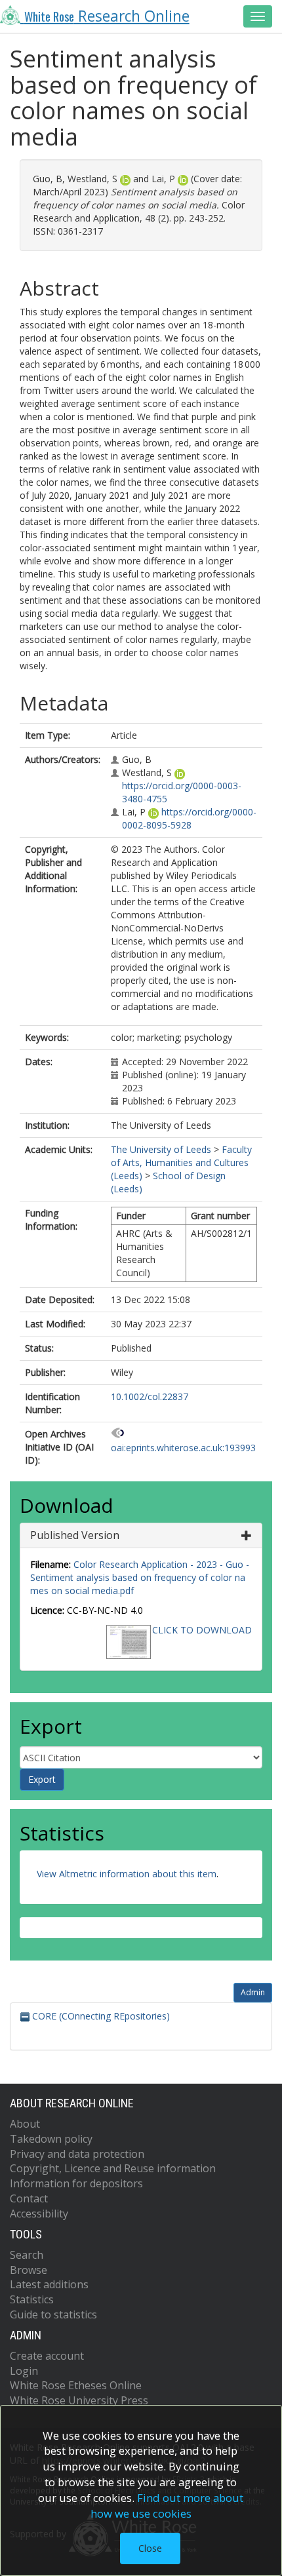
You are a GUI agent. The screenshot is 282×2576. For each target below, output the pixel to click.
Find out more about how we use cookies (167, 2506)
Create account (47, 2356)
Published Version (75, 1535)
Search (27, 2255)
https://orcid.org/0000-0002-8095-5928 (189, 818)
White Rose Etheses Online (76, 2385)
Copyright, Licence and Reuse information (113, 2168)
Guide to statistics (53, 2314)
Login (24, 2371)
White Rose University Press (79, 2400)
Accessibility (39, 2214)
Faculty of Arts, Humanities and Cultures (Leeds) (181, 1162)
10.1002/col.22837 (150, 1396)
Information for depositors (76, 2183)
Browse (29, 2270)
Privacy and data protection (77, 2154)
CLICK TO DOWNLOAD (202, 1630)
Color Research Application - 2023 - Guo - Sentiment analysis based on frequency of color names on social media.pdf (140, 1577)
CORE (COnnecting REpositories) (100, 2016)
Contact (29, 2198)
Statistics (32, 2299)
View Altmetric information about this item (127, 1874)
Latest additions (49, 2284)
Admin (253, 1992)
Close (150, 2548)
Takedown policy (51, 2139)
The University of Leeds (161, 1149)
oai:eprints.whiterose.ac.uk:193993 (183, 1448)
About (25, 2124)
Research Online (107, 16)
